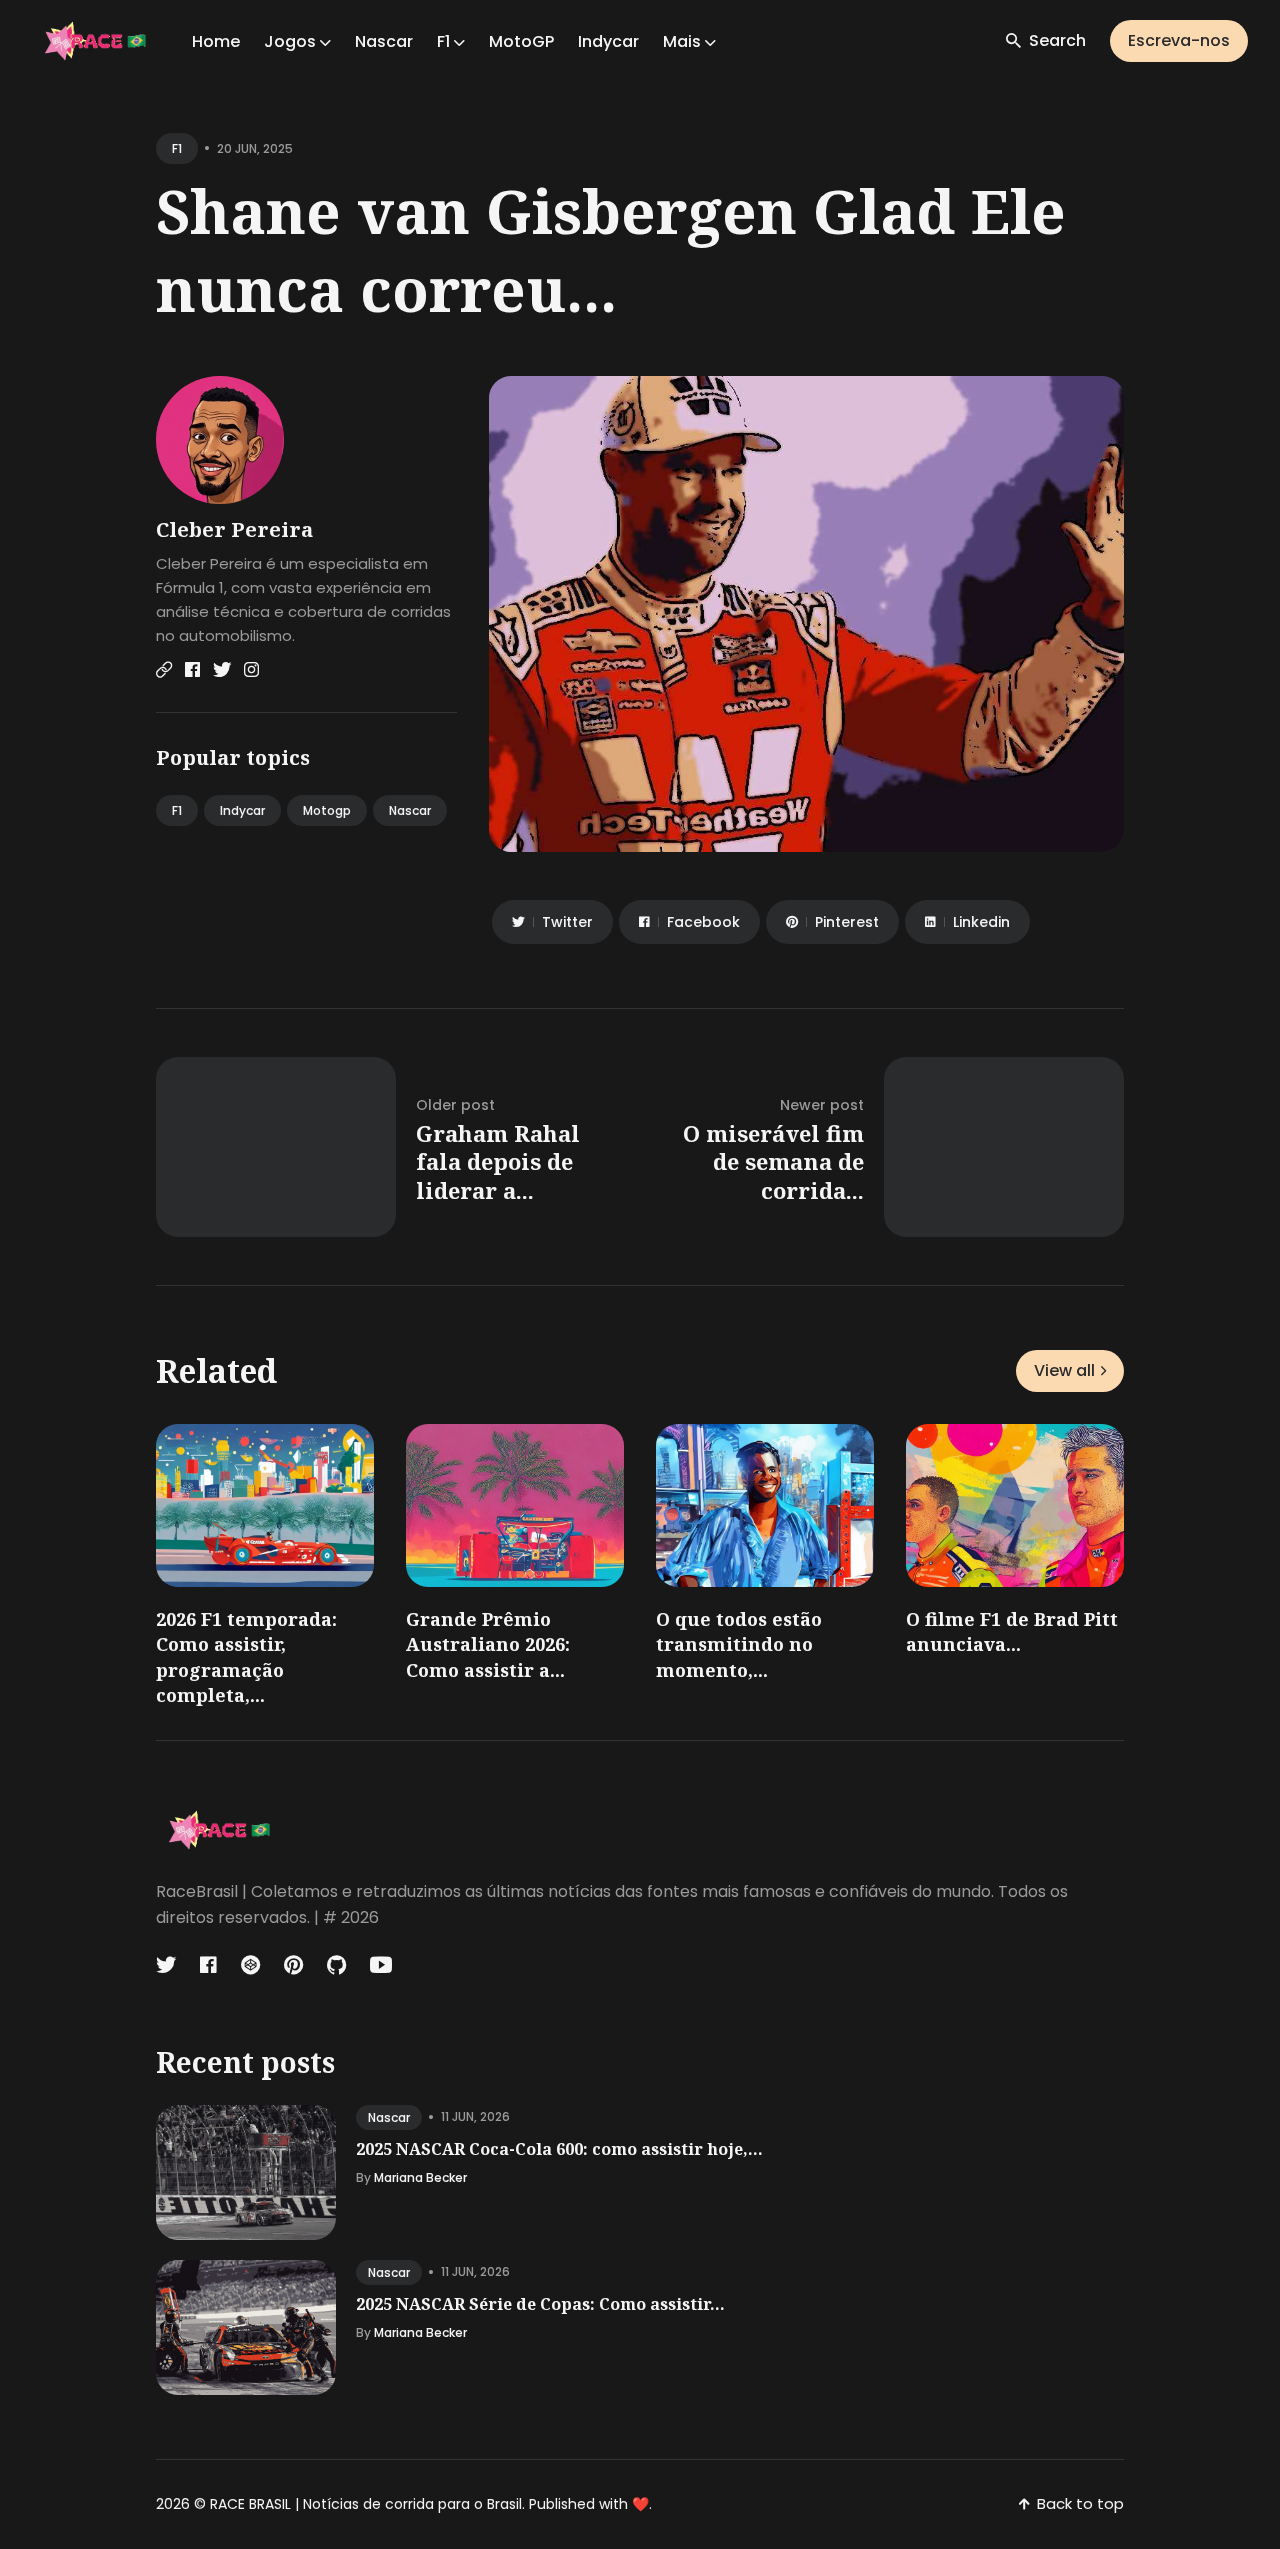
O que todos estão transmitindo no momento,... (739, 1644)
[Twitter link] (222, 670)
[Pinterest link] (293, 1965)
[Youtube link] (381, 1965)
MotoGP (521, 41)
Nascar (384, 41)
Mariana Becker (420, 2177)
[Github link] (336, 1965)
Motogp (327, 810)
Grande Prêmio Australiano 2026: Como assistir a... (488, 1644)
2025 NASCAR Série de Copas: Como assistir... (540, 2304)
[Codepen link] (250, 1965)
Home (216, 41)
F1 (177, 810)
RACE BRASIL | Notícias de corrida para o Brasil (366, 2504)
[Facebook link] (192, 670)
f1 (177, 148)
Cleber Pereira (234, 529)
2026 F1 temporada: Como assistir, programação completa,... (246, 1657)
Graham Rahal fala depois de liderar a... (498, 1161)
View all (1064, 1370)
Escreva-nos (1179, 40)
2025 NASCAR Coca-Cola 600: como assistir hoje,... (559, 2149)
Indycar (608, 41)
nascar (389, 2117)
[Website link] (164, 670)
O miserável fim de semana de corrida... (773, 1161)
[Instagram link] (251, 670)
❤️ (640, 2504)
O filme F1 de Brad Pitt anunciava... (1012, 1631)
